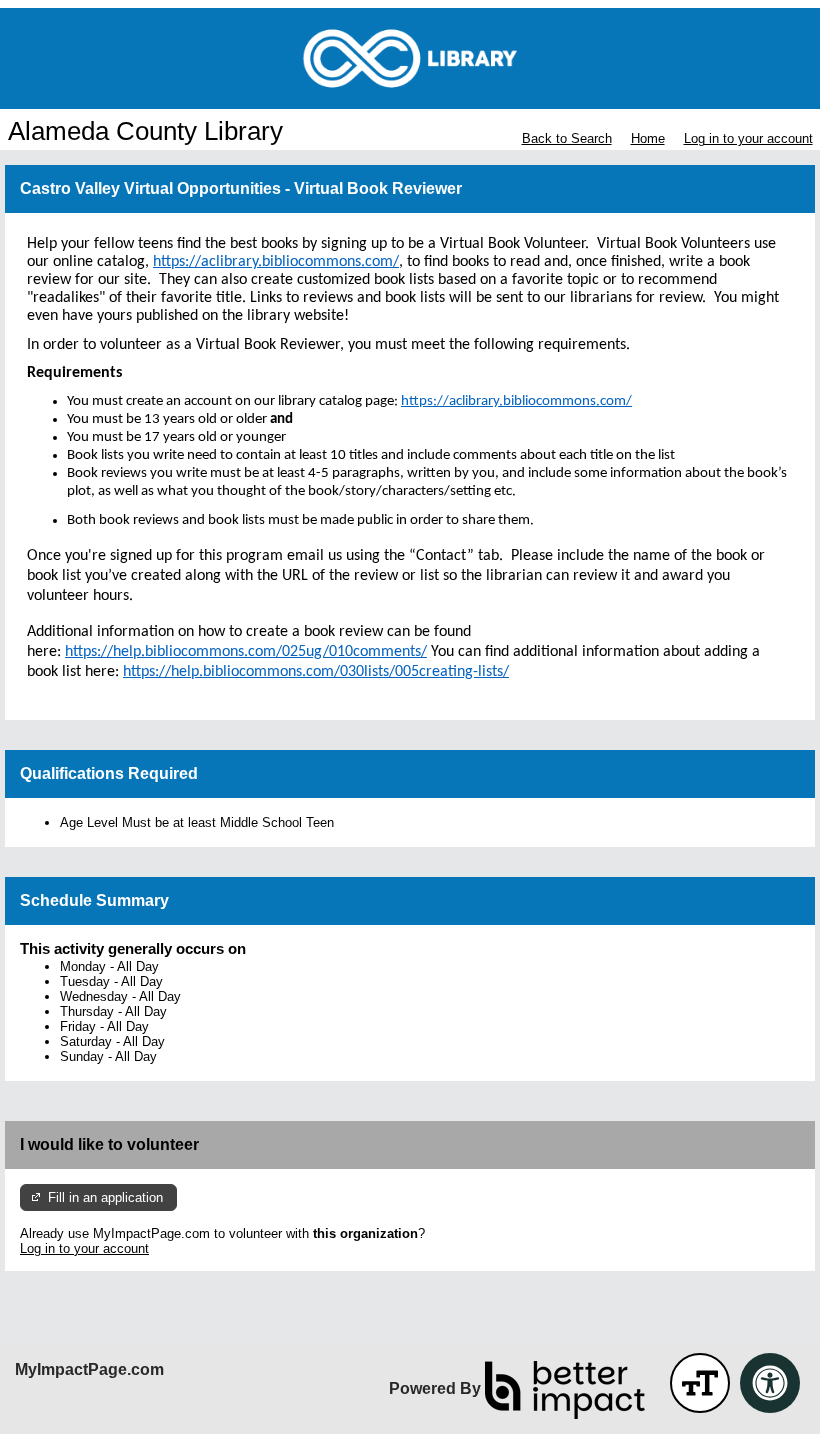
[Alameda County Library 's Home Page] (410, 58)
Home (648, 138)
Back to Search (567, 138)
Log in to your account (748, 138)
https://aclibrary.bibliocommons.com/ (516, 401)
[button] (700, 1383)
